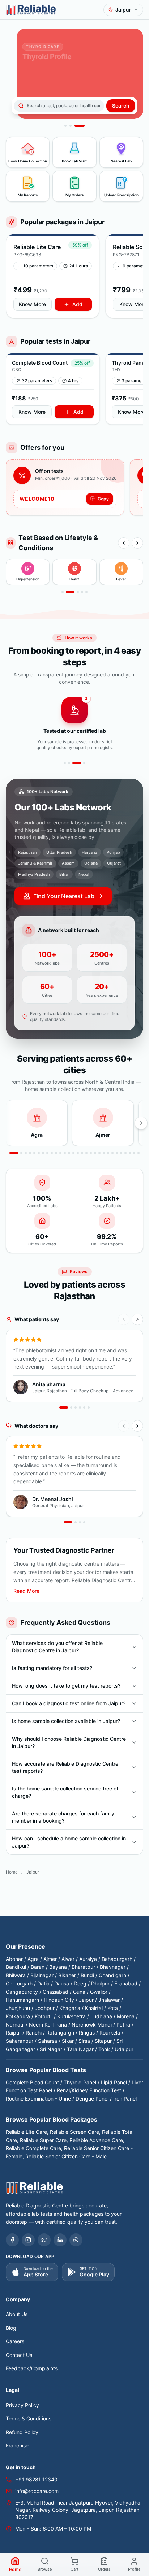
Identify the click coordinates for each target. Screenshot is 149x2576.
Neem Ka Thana (48, 2025)
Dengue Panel (92, 2099)
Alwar (68, 1959)
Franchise (17, 2446)
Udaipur (124, 2049)
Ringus (87, 2033)
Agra (33, 1959)
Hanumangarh (22, 2000)
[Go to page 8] (47, 1153)
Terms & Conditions (29, 2418)
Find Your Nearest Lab (64, 896)
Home (12, 1872)
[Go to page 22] (108, 1153)
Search (121, 106)
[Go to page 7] (43, 1153)
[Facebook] (12, 2240)
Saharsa (48, 2041)
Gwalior (99, 1992)
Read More (26, 1591)
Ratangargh (60, 2033)
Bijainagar (42, 1975)
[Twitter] (44, 2240)
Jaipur (86, 2000)
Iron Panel (125, 2099)
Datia (43, 1983)
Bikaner (67, 1975)
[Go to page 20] (99, 1153)
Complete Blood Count (32, 2082)
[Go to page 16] (82, 1153)
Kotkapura (18, 2016)
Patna (123, 2025)
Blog (11, 2328)
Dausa (62, 1983)
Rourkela (110, 2033)
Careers (15, 2341)
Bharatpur (83, 1967)
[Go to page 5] (86, 592)
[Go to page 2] (67, 592)
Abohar (14, 1959)
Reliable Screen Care (74, 2132)
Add (77, 304)
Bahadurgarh (117, 1959)
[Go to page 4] (82, 592)
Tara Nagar (80, 2049)
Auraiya (88, 1959)
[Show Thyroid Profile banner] (80, 126)
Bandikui (16, 1967)
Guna (79, 1992)
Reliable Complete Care (33, 2148)
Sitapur (103, 2041)
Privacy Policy (22, 2405)
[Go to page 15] (78, 1153)
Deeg (80, 1983)
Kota (113, 2008)
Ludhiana (101, 2016)
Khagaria (70, 2008)
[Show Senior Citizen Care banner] (65, 126)
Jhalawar (109, 2000)
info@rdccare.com (37, 2491)
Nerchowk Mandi (92, 2025)
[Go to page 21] (104, 1153)
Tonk (104, 2049)
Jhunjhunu (18, 2008)
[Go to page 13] (69, 1153)
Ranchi (34, 2033)
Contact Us (19, 2355)
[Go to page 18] (91, 1153)
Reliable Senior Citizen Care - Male (66, 2156)
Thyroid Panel (80, 2082)
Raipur (13, 2033)
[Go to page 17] (86, 1153)
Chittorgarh (19, 1983)
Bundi (87, 1975)
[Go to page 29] (139, 1153)
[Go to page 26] (125, 1153)
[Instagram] (28, 2240)
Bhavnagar (113, 1967)
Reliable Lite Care (26, 2132)
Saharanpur (20, 2041)
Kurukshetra (71, 2016)
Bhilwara (16, 1975)
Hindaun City (59, 2000)
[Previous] (124, 543)
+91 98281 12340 (36, 2479)
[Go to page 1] (63, 592)
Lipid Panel (114, 2082)
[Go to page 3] (74, 592)
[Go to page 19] (95, 1153)
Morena (126, 2016)
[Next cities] (141, 1123)
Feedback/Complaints (32, 2368)
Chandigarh (112, 1975)
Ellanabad (126, 1983)
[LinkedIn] (60, 2240)
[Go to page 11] (60, 1153)
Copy (103, 499)
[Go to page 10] (56, 1153)
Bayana (58, 1967)
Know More (32, 304)
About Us (17, 2314)
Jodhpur (45, 2008)
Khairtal (94, 2008)
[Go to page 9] (52, 1153)
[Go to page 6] (39, 1153)
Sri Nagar (51, 2049)
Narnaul (15, 2025)
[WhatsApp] (76, 2240)
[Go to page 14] (73, 1153)
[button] (53, 276)
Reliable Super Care (43, 2140)
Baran (38, 1967)
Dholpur (100, 1983)
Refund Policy (22, 2432)
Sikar (68, 2041)
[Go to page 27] (130, 1153)
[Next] (137, 543)
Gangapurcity (22, 1992)
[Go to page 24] (117, 1153)
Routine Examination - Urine (38, 2099)
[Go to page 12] (65, 1153)
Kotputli (44, 2016)
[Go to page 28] (134, 1153)
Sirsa (84, 2041)
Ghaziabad (56, 1992)
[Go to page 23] (112, 1153)
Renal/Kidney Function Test (89, 2090)
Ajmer (50, 1959)
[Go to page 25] (121, 1153)
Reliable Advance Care (96, 2140)
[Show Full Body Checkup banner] (71, 126)
